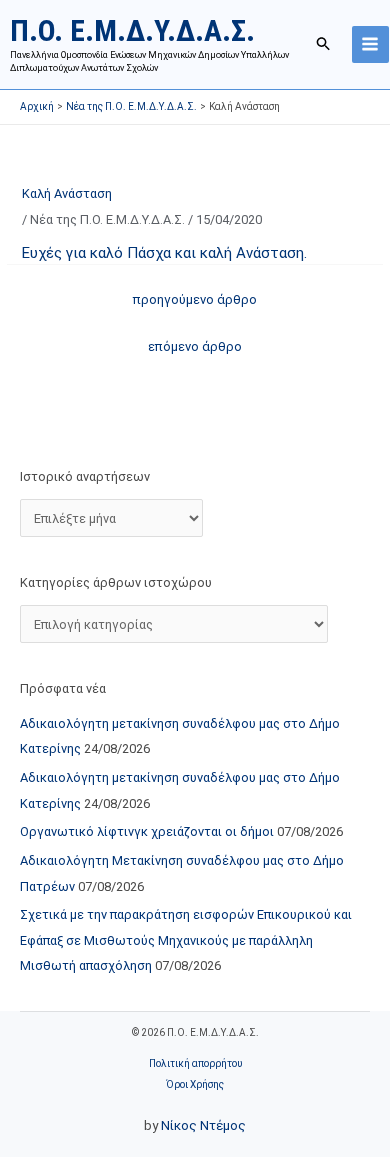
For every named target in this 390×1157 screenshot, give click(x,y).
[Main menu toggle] (370, 44)
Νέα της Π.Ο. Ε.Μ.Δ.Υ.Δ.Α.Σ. (107, 219)
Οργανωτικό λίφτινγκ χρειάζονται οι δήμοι (147, 831)
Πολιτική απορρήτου (195, 1063)
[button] (324, 44)
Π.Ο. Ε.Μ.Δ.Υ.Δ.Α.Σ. (132, 30)
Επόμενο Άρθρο (195, 346)
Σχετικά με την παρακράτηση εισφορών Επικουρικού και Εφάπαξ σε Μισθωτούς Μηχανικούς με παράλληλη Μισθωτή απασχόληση (186, 940)
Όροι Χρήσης (195, 1084)
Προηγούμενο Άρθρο (195, 299)
